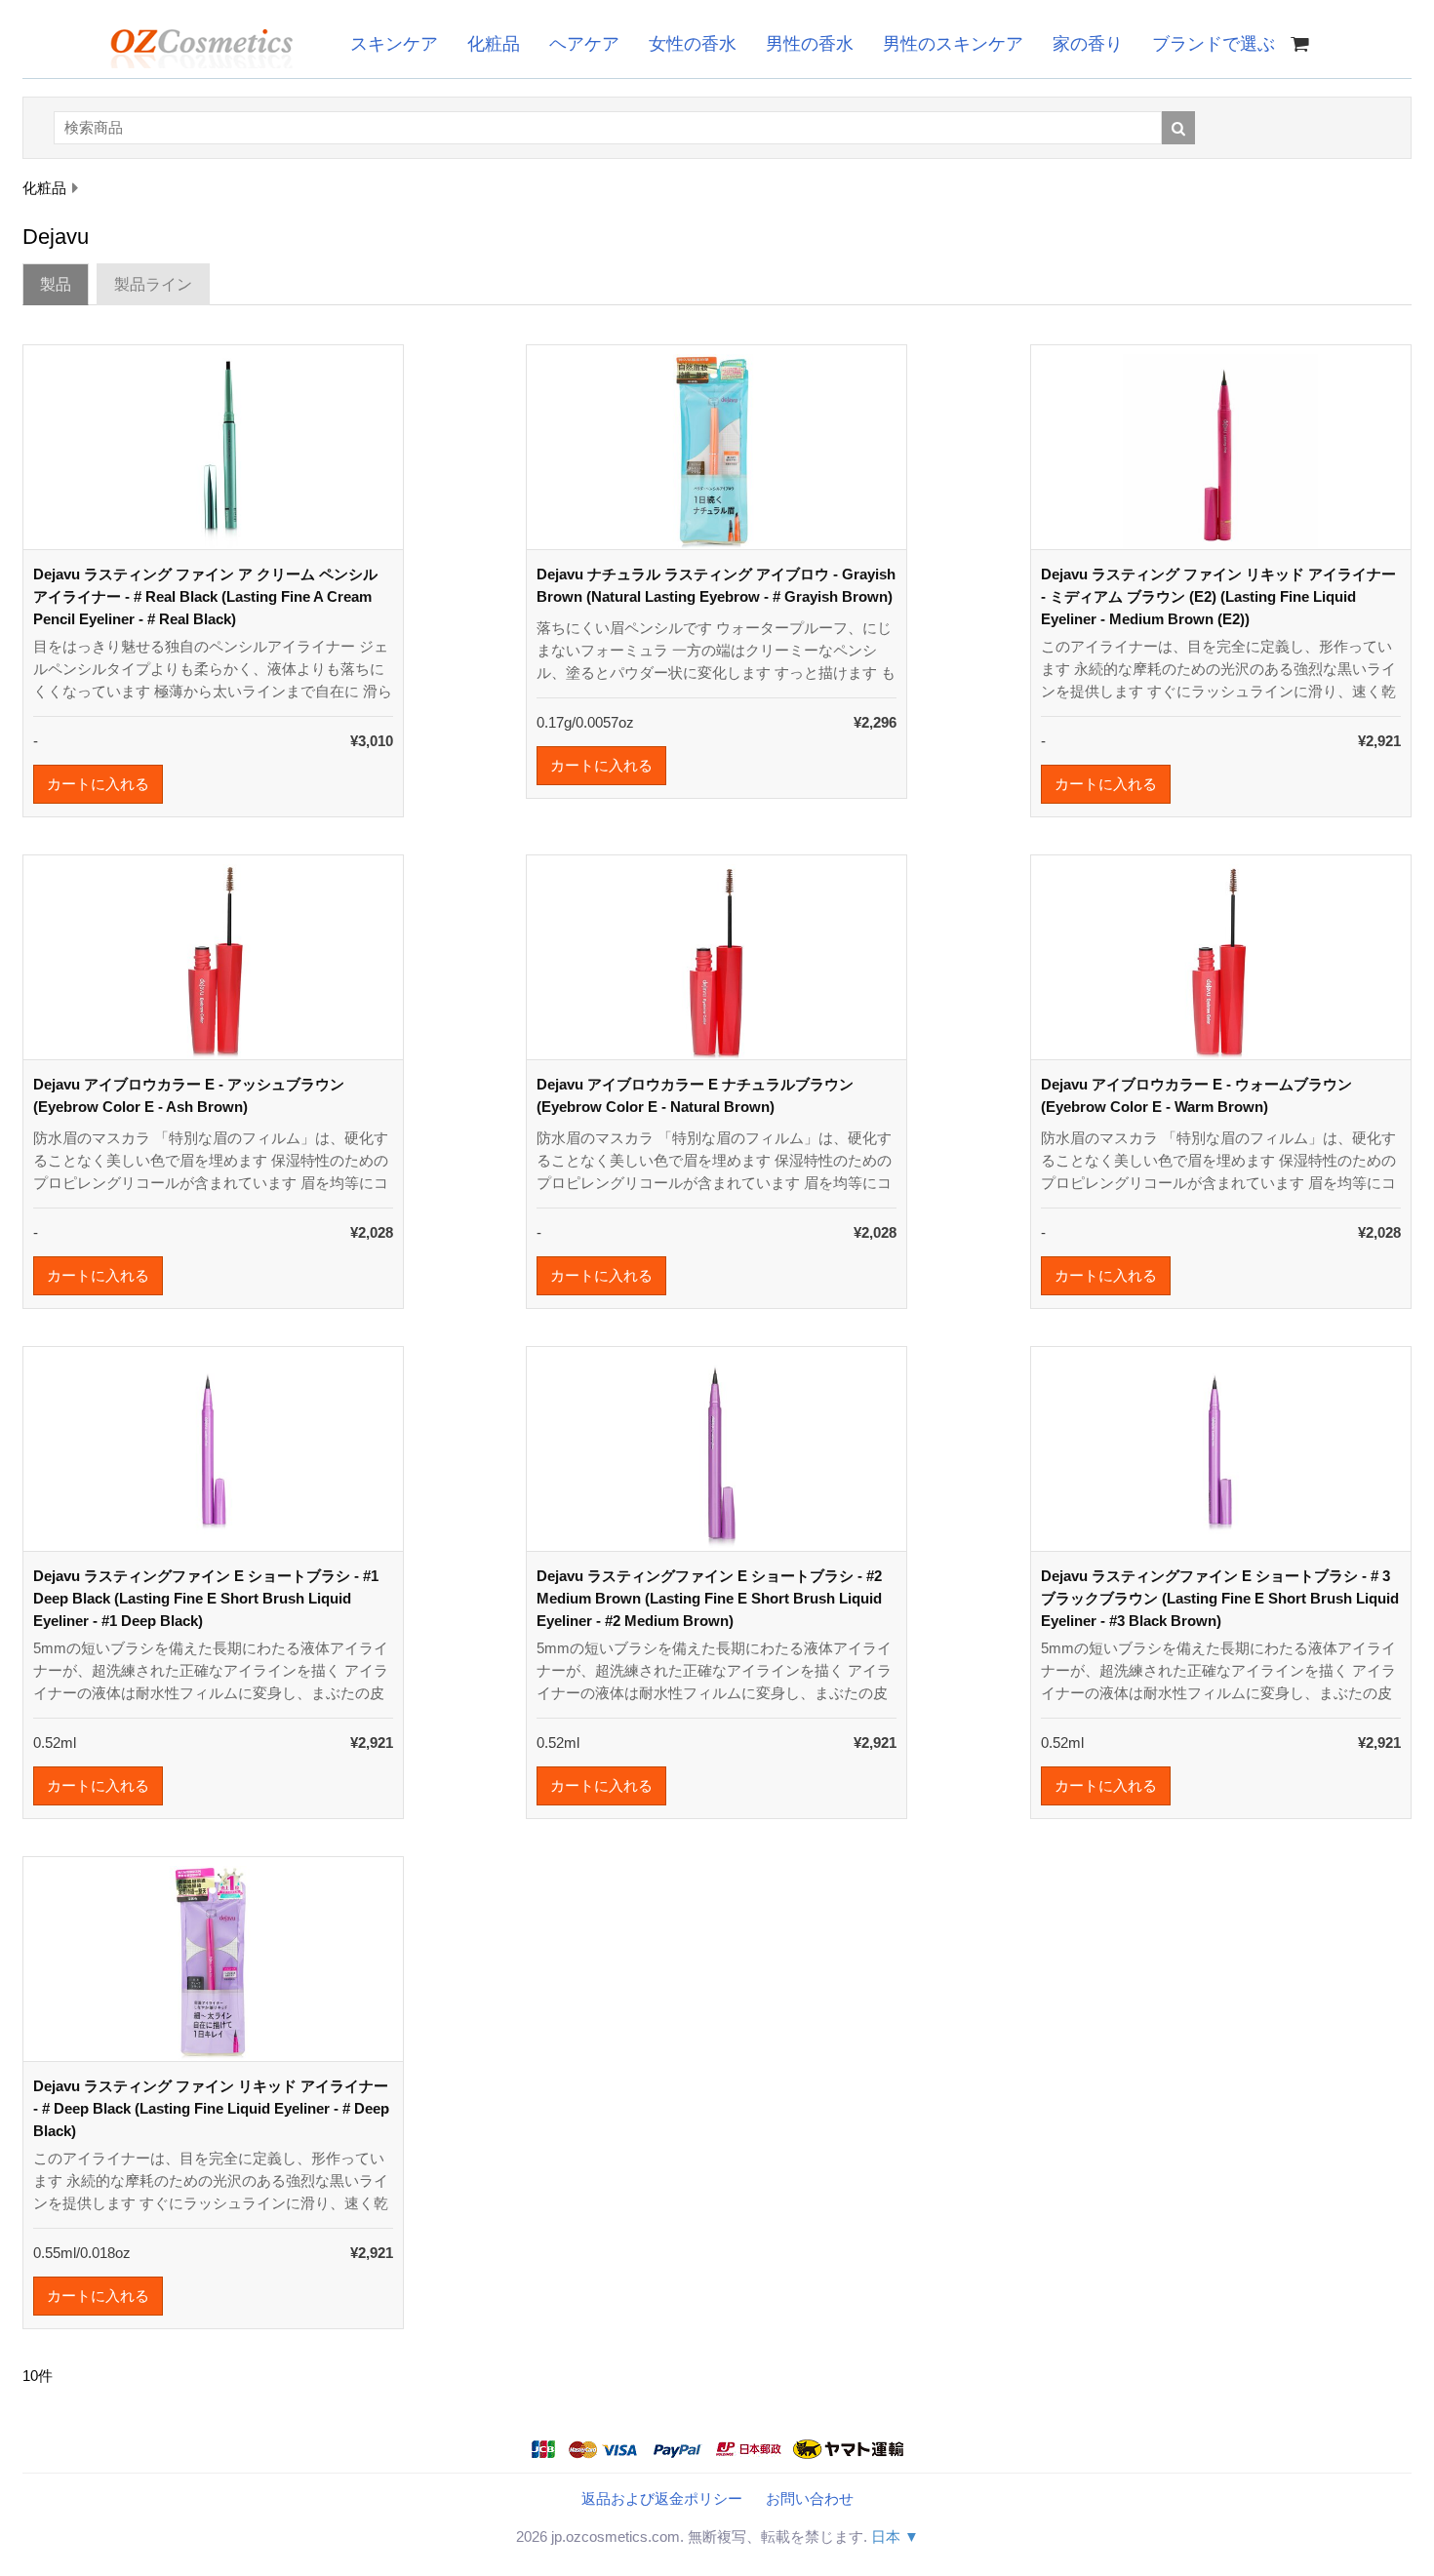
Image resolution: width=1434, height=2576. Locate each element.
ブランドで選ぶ (1214, 44)
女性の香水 (693, 44)
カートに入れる (98, 784)
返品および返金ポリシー (662, 2498)
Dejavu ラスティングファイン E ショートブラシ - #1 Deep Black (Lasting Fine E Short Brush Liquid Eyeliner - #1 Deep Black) (206, 1598)
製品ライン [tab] (153, 284)
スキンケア (394, 44)
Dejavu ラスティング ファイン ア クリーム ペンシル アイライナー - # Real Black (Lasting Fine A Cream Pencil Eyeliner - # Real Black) (205, 596)
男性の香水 (810, 44)
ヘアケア (584, 44)
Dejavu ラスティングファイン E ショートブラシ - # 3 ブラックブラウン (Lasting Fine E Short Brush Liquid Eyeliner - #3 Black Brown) (1220, 1598)
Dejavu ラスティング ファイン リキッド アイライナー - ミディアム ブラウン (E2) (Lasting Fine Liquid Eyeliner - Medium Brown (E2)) (1218, 596)
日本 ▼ (895, 2536)
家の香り (1088, 44)
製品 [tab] (56, 284)
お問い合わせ (810, 2498)
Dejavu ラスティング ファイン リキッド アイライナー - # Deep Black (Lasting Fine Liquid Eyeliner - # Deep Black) (211, 2108)
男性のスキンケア (953, 44)
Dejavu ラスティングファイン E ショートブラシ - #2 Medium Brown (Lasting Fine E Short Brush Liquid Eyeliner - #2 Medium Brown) (709, 1598)
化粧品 (494, 44)
